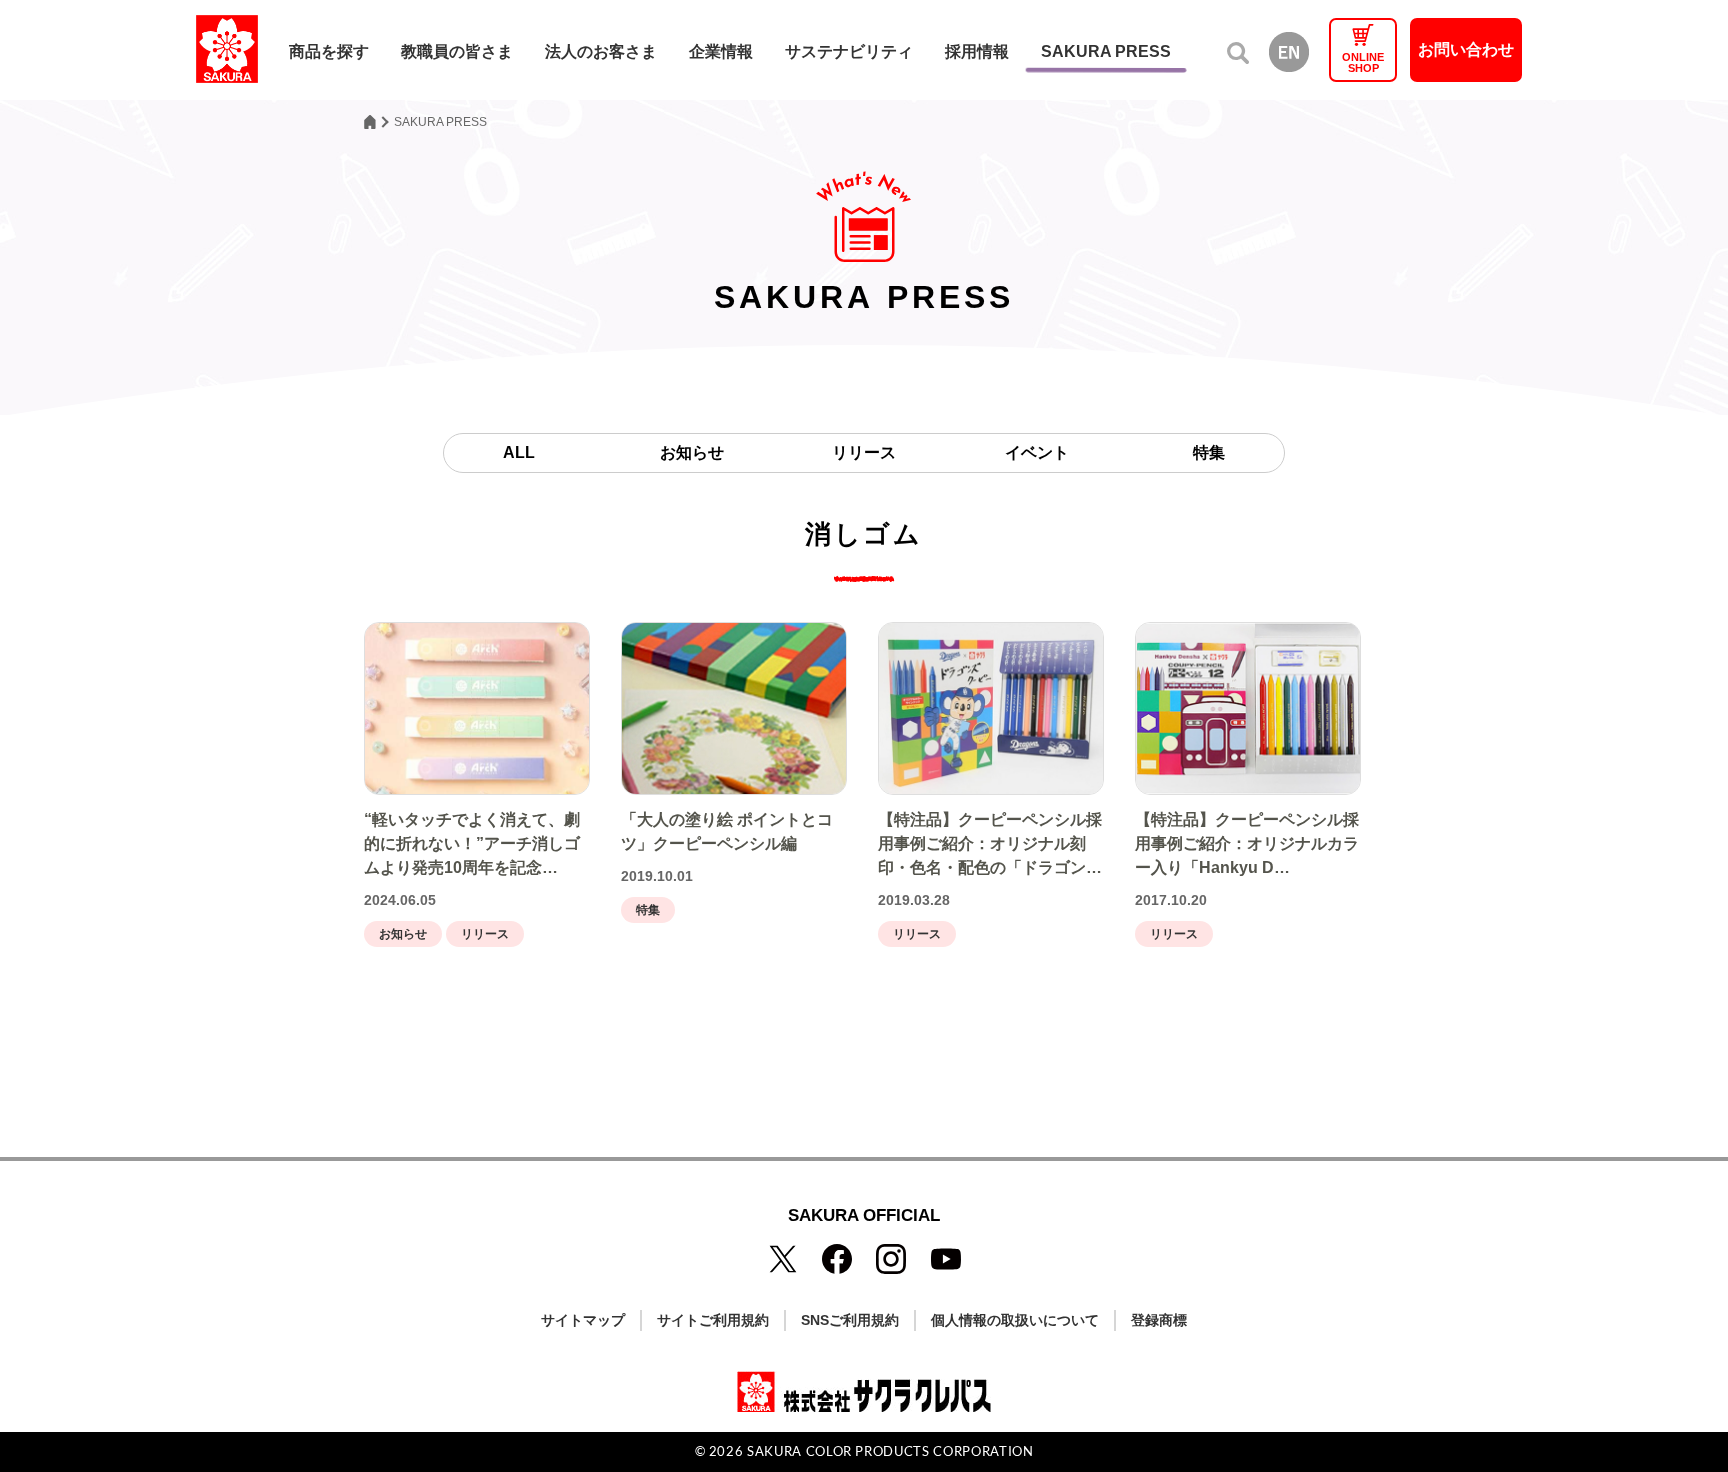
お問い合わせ (1466, 49)
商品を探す (329, 51)
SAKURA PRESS (1106, 51)
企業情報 (721, 51)
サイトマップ (583, 1320)
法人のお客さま (601, 51)
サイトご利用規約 (713, 1320)
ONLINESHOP (1363, 62)
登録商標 (1159, 1320)
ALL (519, 452)
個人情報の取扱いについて (1015, 1320)
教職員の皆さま (457, 51)
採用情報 (977, 51)
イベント (1037, 452)
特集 (1209, 452)
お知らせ (692, 452)
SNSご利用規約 (850, 1320)
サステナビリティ (849, 51)
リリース (864, 452)
